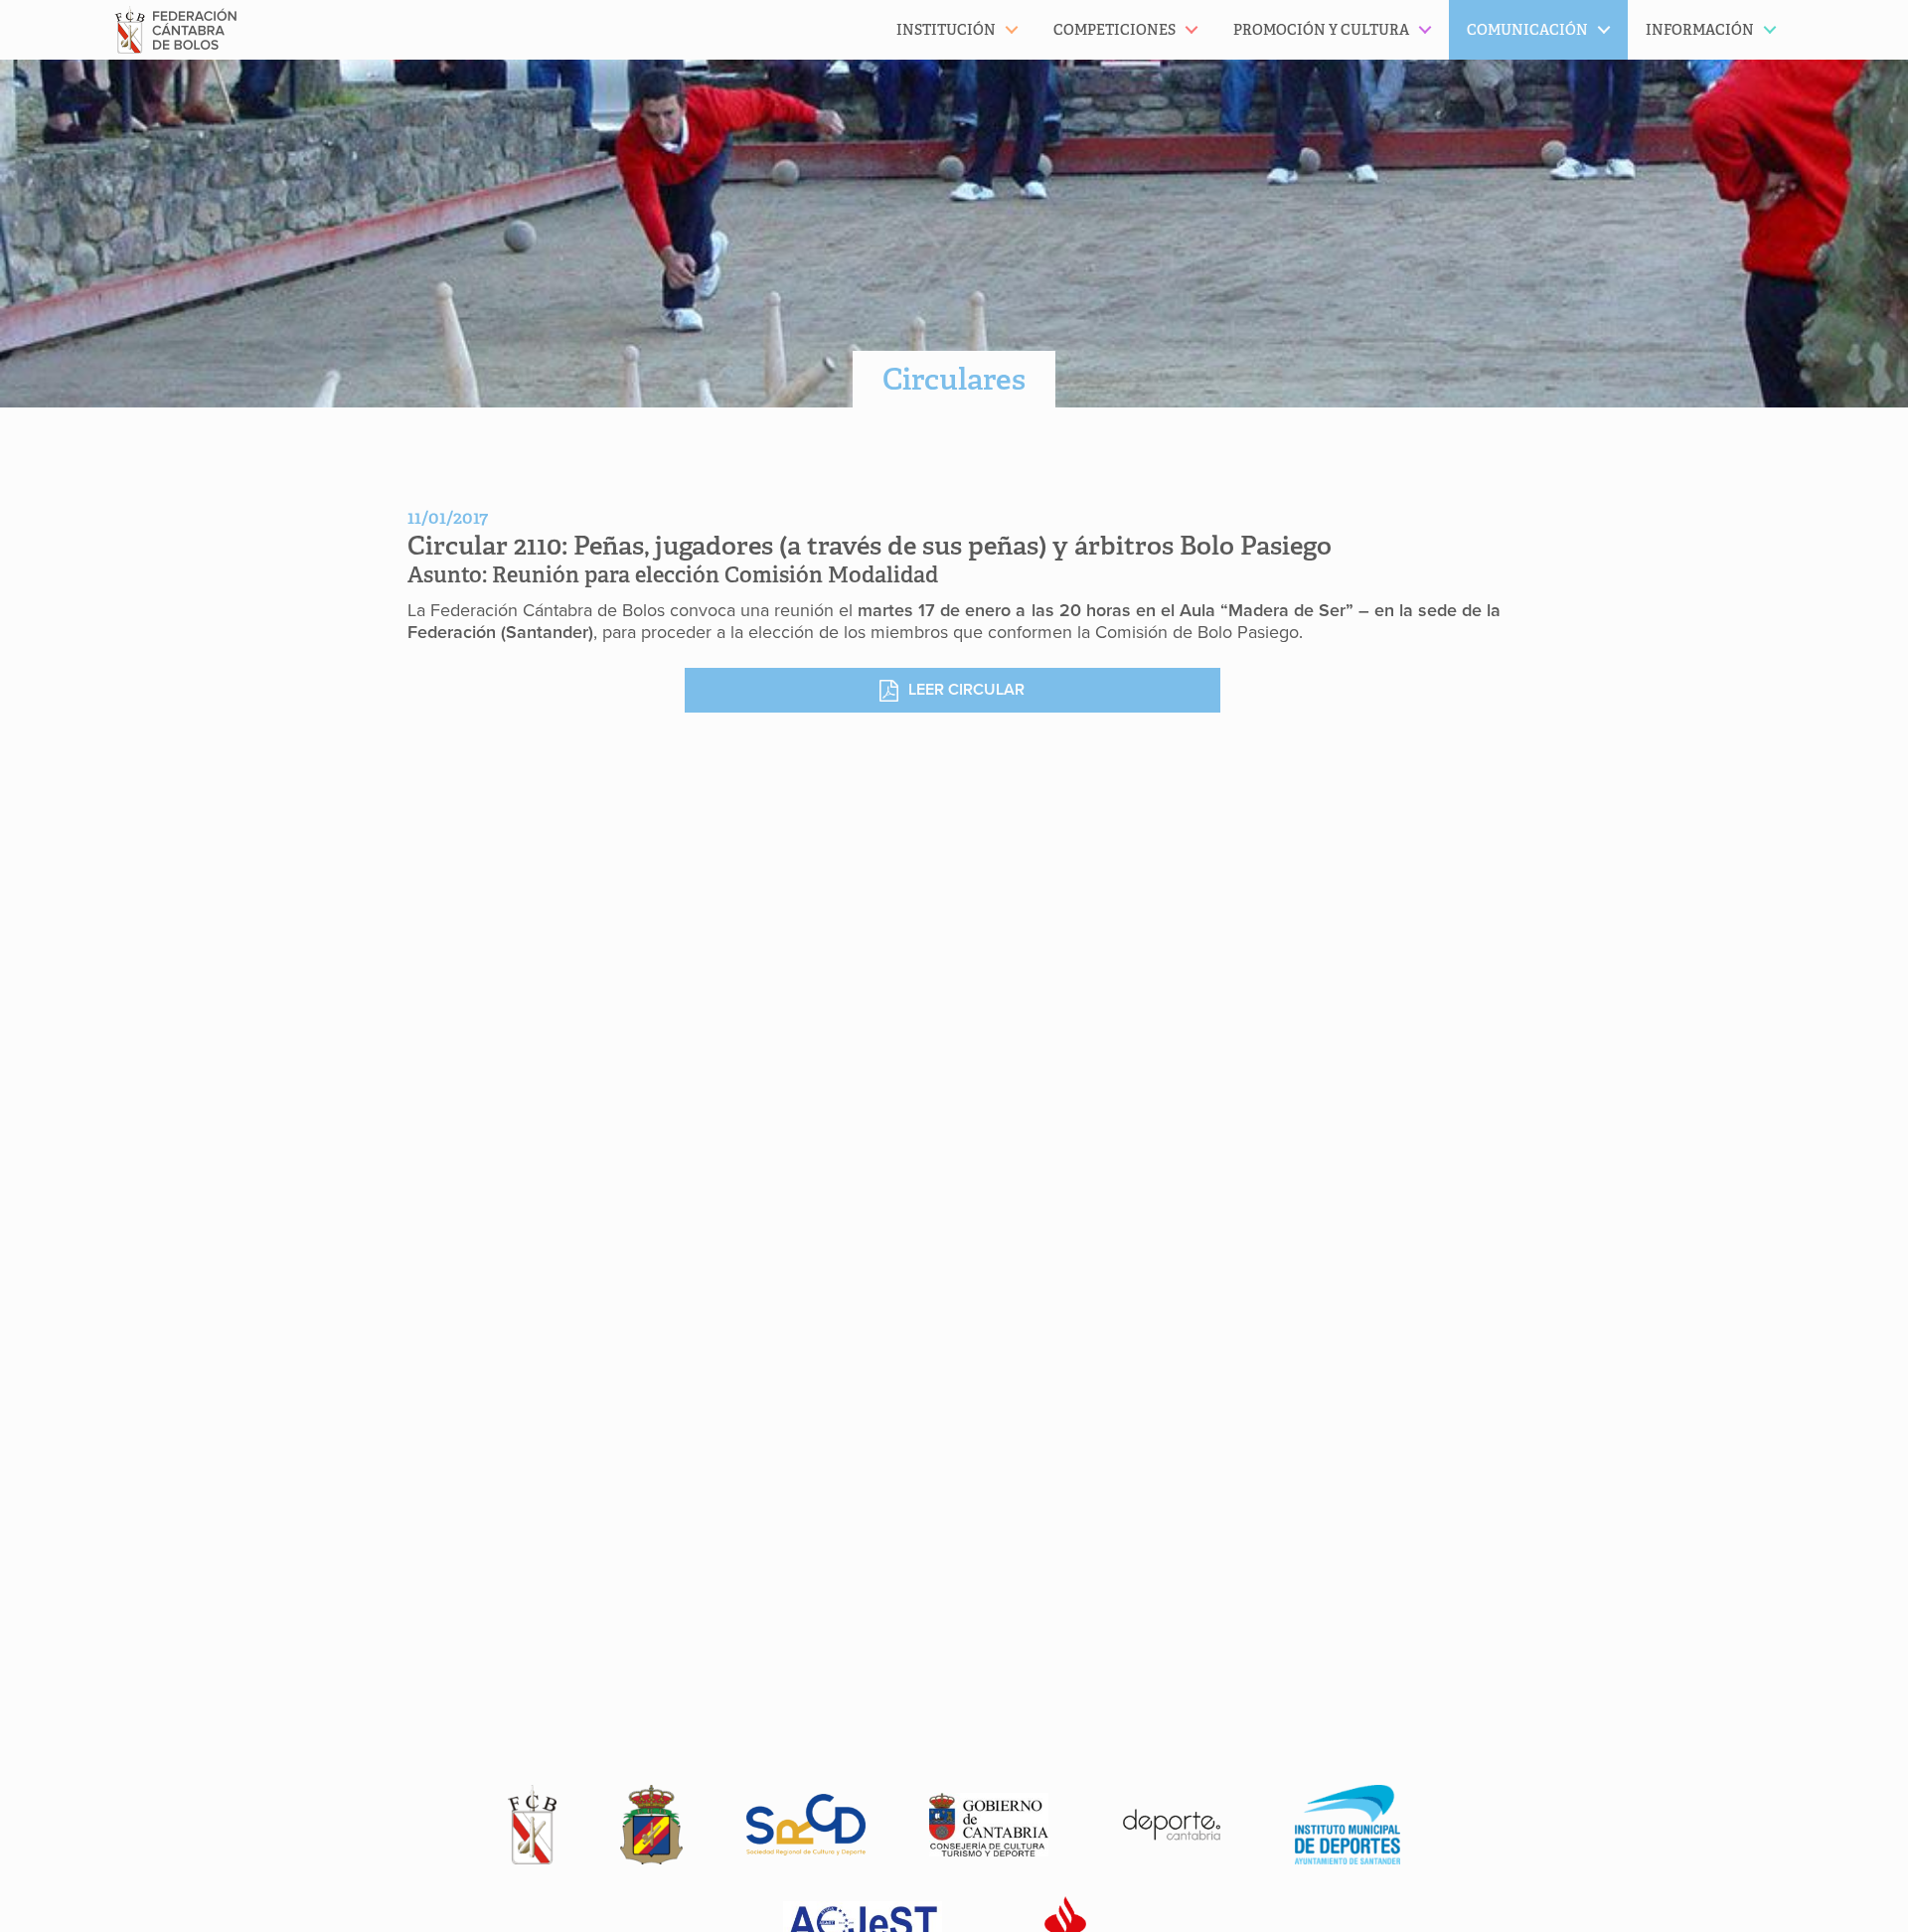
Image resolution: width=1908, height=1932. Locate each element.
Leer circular (966, 690)
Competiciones (1114, 30)
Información (1700, 30)
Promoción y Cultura (1321, 30)
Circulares (954, 379)
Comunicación (1527, 30)
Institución (946, 30)
